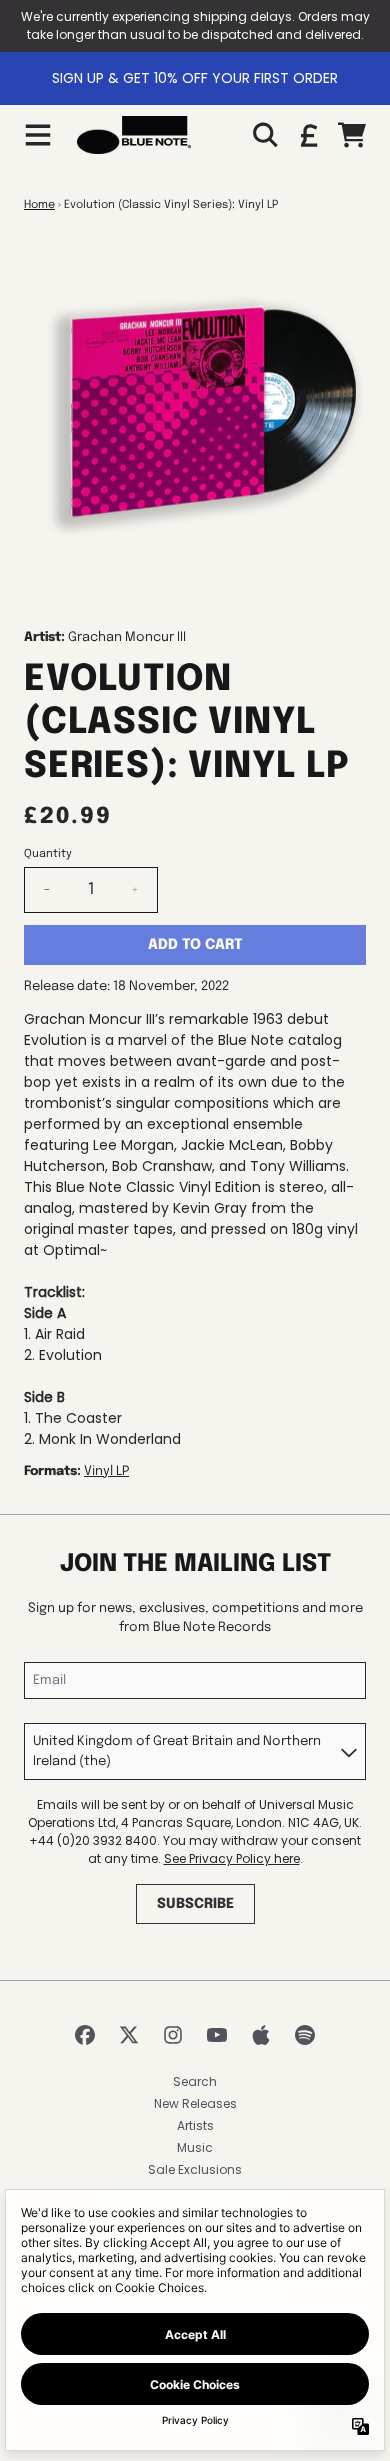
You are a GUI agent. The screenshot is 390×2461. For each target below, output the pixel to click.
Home (39, 205)
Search (195, 2081)
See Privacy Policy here (232, 1858)
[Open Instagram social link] (173, 2035)
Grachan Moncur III (127, 637)
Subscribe (195, 1904)
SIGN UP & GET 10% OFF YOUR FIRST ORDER (195, 78)
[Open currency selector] (308, 135)
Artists (195, 2125)
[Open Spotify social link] (305, 2035)
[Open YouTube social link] (217, 2035)
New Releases (195, 2103)
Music (195, 2147)
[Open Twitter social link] (129, 2035)
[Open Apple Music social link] (261, 2035)
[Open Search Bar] (264, 135)
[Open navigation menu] (38, 135)
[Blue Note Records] (134, 134)
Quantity (48, 854)
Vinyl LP (106, 1471)
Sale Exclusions (195, 2169)
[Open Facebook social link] (85, 2035)
